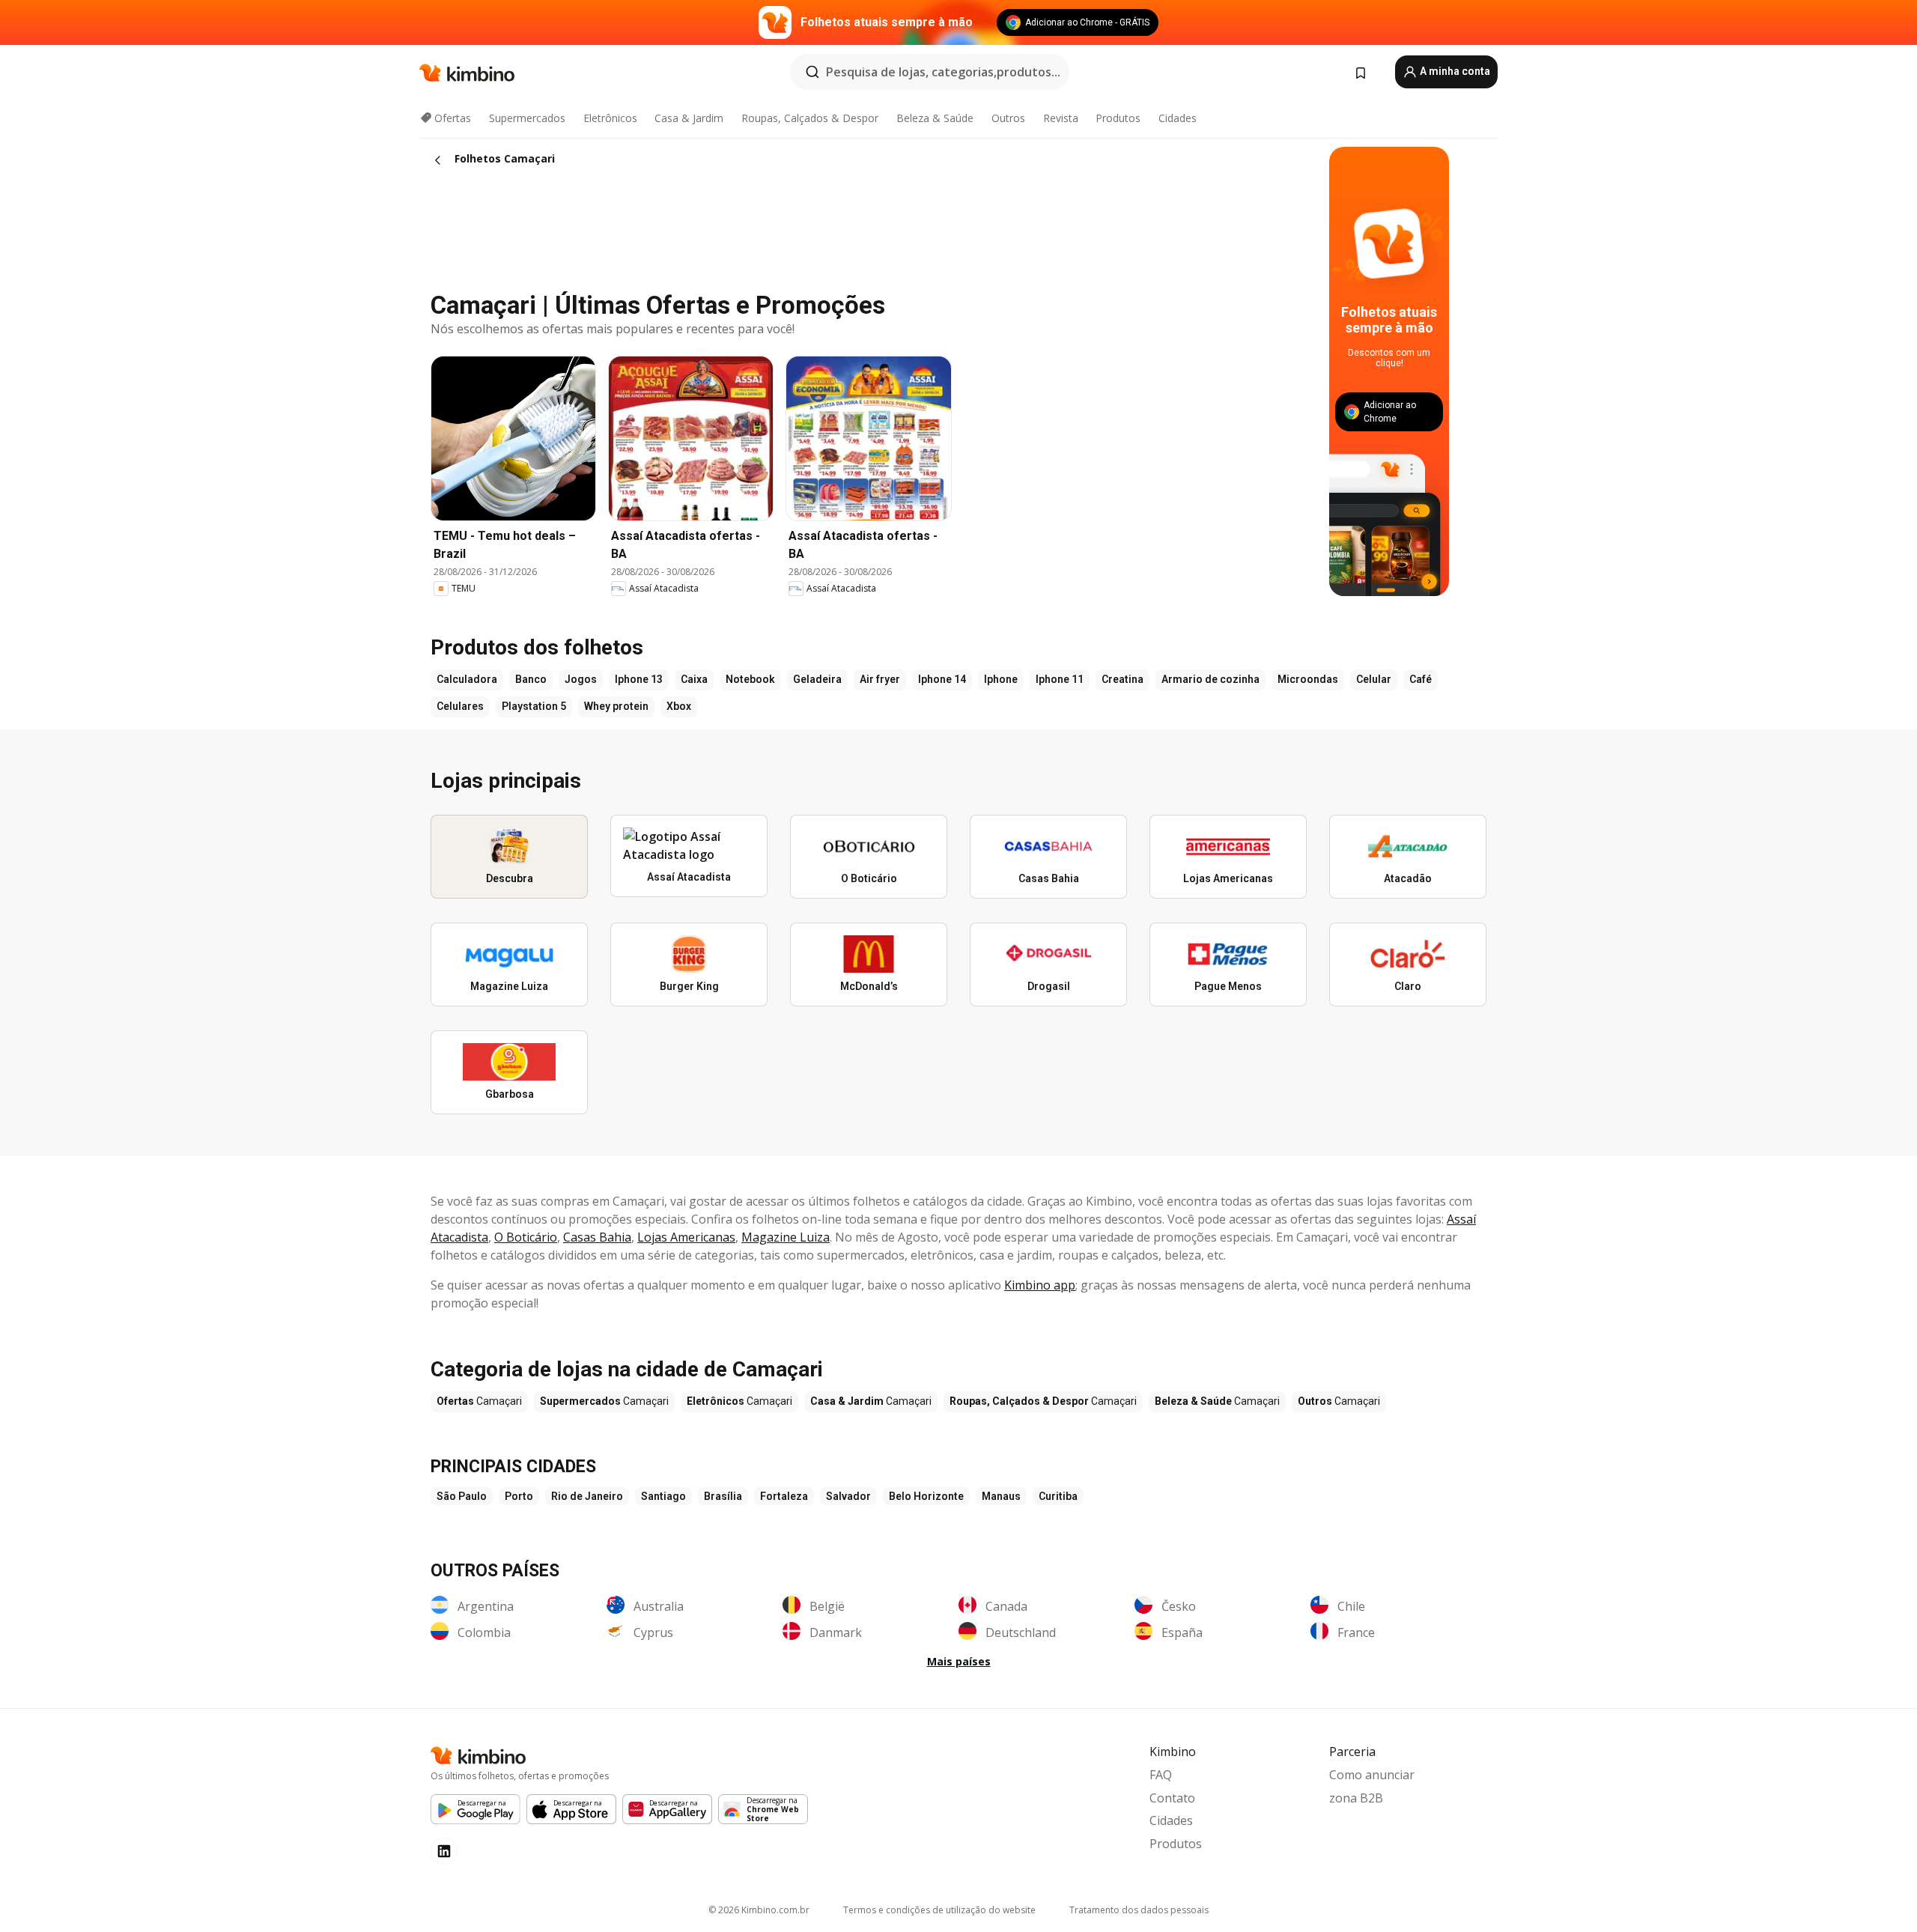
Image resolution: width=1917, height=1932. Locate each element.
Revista (1061, 118)
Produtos (1118, 118)
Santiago (663, 1496)
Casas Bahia (597, 1237)
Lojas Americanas (686, 1237)
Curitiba (1058, 1496)
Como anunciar (1372, 1775)
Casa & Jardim (689, 118)
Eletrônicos (610, 118)
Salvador (848, 1496)
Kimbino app (1040, 1285)
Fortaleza (784, 1496)
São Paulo (462, 1496)
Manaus (1001, 1496)
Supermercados (527, 118)
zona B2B (1356, 1798)
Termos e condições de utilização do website (939, 1910)
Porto (519, 1496)
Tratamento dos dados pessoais (1139, 1910)
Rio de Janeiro (587, 1496)
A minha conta (1454, 71)
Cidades (1178, 118)
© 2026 (759, 1910)
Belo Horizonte (926, 1496)
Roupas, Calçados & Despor (810, 118)
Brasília (723, 1496)
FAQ (1161, 1775)
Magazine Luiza (786, 1237)
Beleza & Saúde (935, 118)
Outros (1008, 118)
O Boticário (526, 1237)
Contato (1172, 1798)
